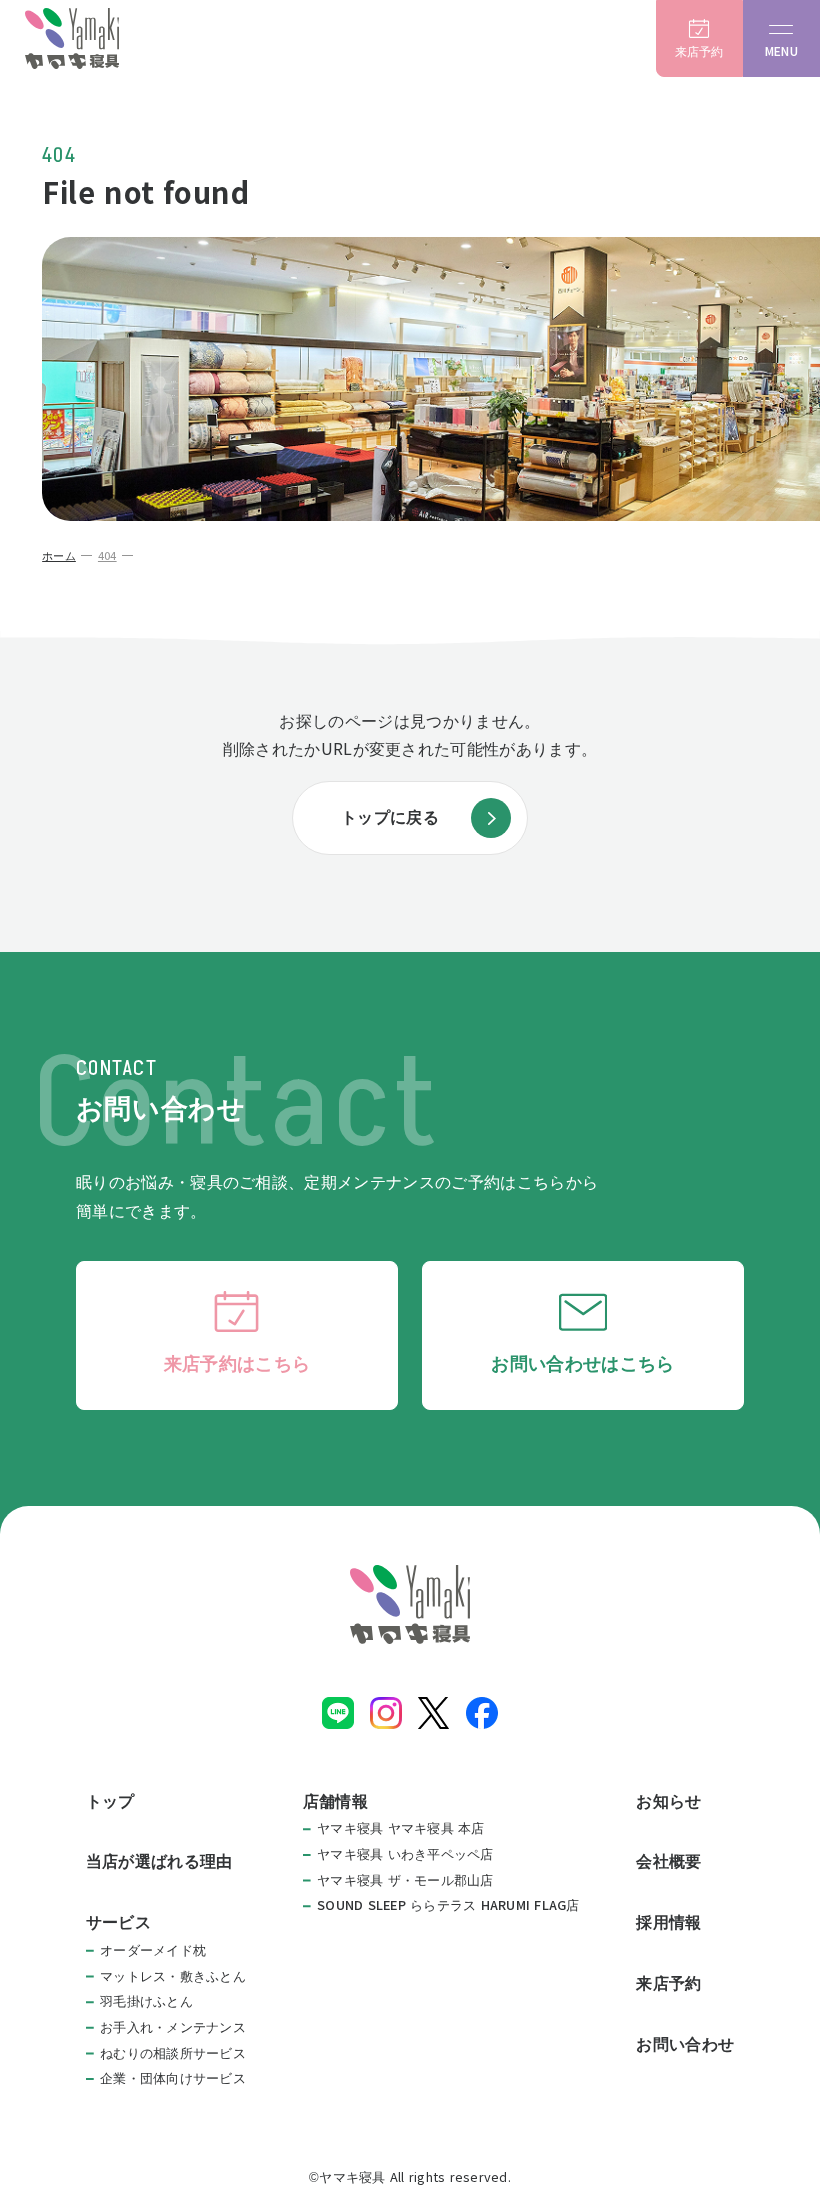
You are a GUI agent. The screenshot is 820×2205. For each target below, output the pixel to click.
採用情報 (668, 1922)
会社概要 (668, 1861)
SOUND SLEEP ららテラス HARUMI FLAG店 (448, 1905)
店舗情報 (335, 1801)
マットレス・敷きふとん (173, 1976)
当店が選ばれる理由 (159, 1861)
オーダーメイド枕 (153, 1950)
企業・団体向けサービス (173, 2078)
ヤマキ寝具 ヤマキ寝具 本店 (401, 1828)
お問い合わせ (685, 2044)
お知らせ (668, 1801)
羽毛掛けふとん (146, 2001)
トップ (110, 1801)
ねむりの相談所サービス (173, 2053)
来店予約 (668, 1983)
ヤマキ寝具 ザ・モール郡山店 (405, 1880)
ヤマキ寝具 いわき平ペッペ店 (405, 1854)
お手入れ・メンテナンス (173, 2027)
